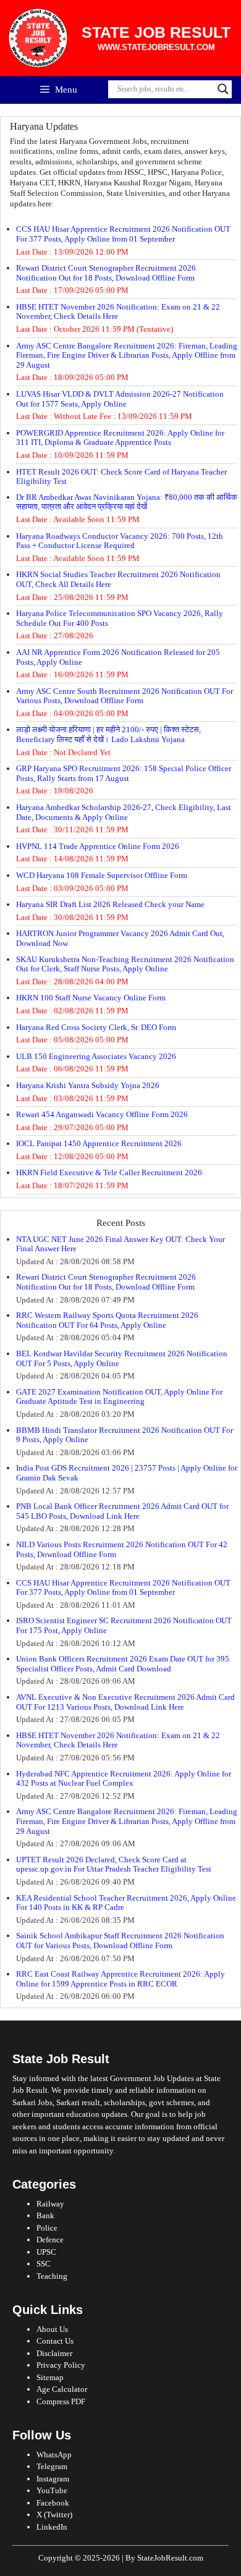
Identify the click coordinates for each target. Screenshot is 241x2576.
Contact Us (55, 2341)
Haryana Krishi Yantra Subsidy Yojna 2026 (88, 1085)
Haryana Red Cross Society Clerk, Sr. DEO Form (96, 1027)
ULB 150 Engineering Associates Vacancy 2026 (96, 1056)
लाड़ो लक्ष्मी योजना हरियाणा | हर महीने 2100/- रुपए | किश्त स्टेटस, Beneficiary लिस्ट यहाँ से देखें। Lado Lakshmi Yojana (108, 734)
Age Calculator (62, 2389)
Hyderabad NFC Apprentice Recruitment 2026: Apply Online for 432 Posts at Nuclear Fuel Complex (124, 1779)
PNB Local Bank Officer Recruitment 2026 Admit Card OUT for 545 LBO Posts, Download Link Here (122, 1511)
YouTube (52, 2490)
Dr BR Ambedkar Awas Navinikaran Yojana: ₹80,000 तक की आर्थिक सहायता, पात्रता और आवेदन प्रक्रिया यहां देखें (127, 502)
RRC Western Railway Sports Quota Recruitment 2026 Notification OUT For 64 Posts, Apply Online (107, 1320)
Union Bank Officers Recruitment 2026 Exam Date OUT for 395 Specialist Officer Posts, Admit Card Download (123, 1664)
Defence (50, 2240)
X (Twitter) (54, 2515)
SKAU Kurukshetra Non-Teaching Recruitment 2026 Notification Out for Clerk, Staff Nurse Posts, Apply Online (125, 964)
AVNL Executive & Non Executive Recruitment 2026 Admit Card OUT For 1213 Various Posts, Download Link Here (125, 1702)
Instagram (53, 2479)
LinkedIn (52, 2527)
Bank (45, 2215)
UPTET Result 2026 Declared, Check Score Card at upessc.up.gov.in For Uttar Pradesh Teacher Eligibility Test (114, 1864)
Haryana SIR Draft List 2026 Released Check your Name (110, 904)
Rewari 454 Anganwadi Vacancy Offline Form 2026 (102, 1114)
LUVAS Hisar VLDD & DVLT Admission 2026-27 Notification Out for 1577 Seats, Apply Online (120, 399)
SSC (44, 2264)
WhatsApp (54, 2455)
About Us (52, 2329)
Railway (50, 2204)
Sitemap (50, 2377)
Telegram (52, 2466)
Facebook (53, 2503)
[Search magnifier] (223, 89)
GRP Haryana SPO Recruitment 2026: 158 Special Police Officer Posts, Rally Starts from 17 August (124, 773)
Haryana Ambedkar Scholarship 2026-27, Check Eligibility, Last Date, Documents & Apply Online (124, 812)
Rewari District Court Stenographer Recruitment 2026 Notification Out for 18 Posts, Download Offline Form (106, 273)
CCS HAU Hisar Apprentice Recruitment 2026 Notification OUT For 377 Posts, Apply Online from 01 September (123, 234)
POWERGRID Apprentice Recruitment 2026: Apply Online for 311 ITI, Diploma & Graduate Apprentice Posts (120, 438)
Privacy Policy (61, 2365)
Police (47, 2228)
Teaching (52, 2276)
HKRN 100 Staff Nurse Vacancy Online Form (91, 998)
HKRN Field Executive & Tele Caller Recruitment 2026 (109, 1172)
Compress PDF (61, 2401)
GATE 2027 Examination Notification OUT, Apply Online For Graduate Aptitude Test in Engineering (119, 1397)
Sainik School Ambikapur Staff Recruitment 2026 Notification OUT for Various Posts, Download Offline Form (120, 1940)
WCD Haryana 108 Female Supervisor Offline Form (102, 875)
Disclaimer (54, 2353)
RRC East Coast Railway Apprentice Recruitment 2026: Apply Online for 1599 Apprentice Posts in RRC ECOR (120, 1979)
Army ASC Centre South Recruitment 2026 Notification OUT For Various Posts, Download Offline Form (125, 696)
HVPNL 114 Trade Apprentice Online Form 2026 (98, 846)
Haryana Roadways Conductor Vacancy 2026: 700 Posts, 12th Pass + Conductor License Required (120, 541)
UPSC (46, 2252)
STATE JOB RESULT (156, 32)
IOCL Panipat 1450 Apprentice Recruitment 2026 (99, 1143)
